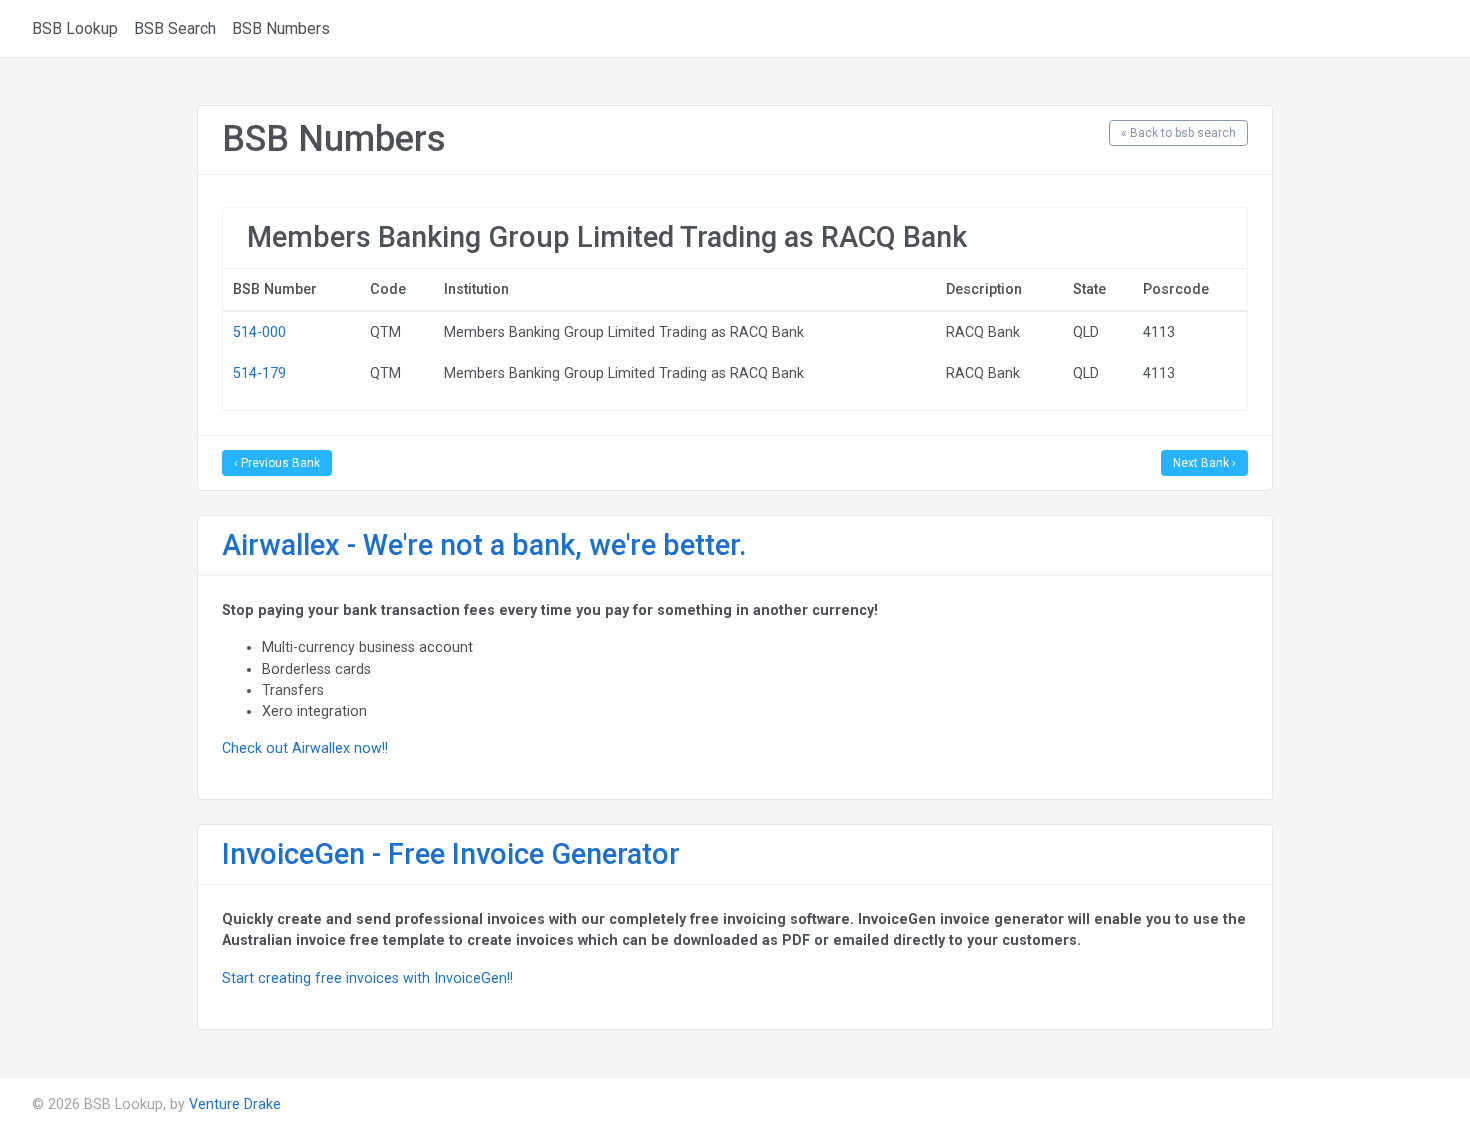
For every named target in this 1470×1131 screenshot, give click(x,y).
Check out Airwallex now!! (305, 748)
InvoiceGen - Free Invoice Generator (451, 854)
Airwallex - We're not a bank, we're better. (484, 545)
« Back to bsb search (1178, 133)
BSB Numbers (281, 28)
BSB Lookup (75, 28)
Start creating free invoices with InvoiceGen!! (367, 978)
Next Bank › (1204, 463)
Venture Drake (235, 1104)
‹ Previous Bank (277, 463)
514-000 (259, 332)
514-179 (259, 373)
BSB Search (175, 28)
